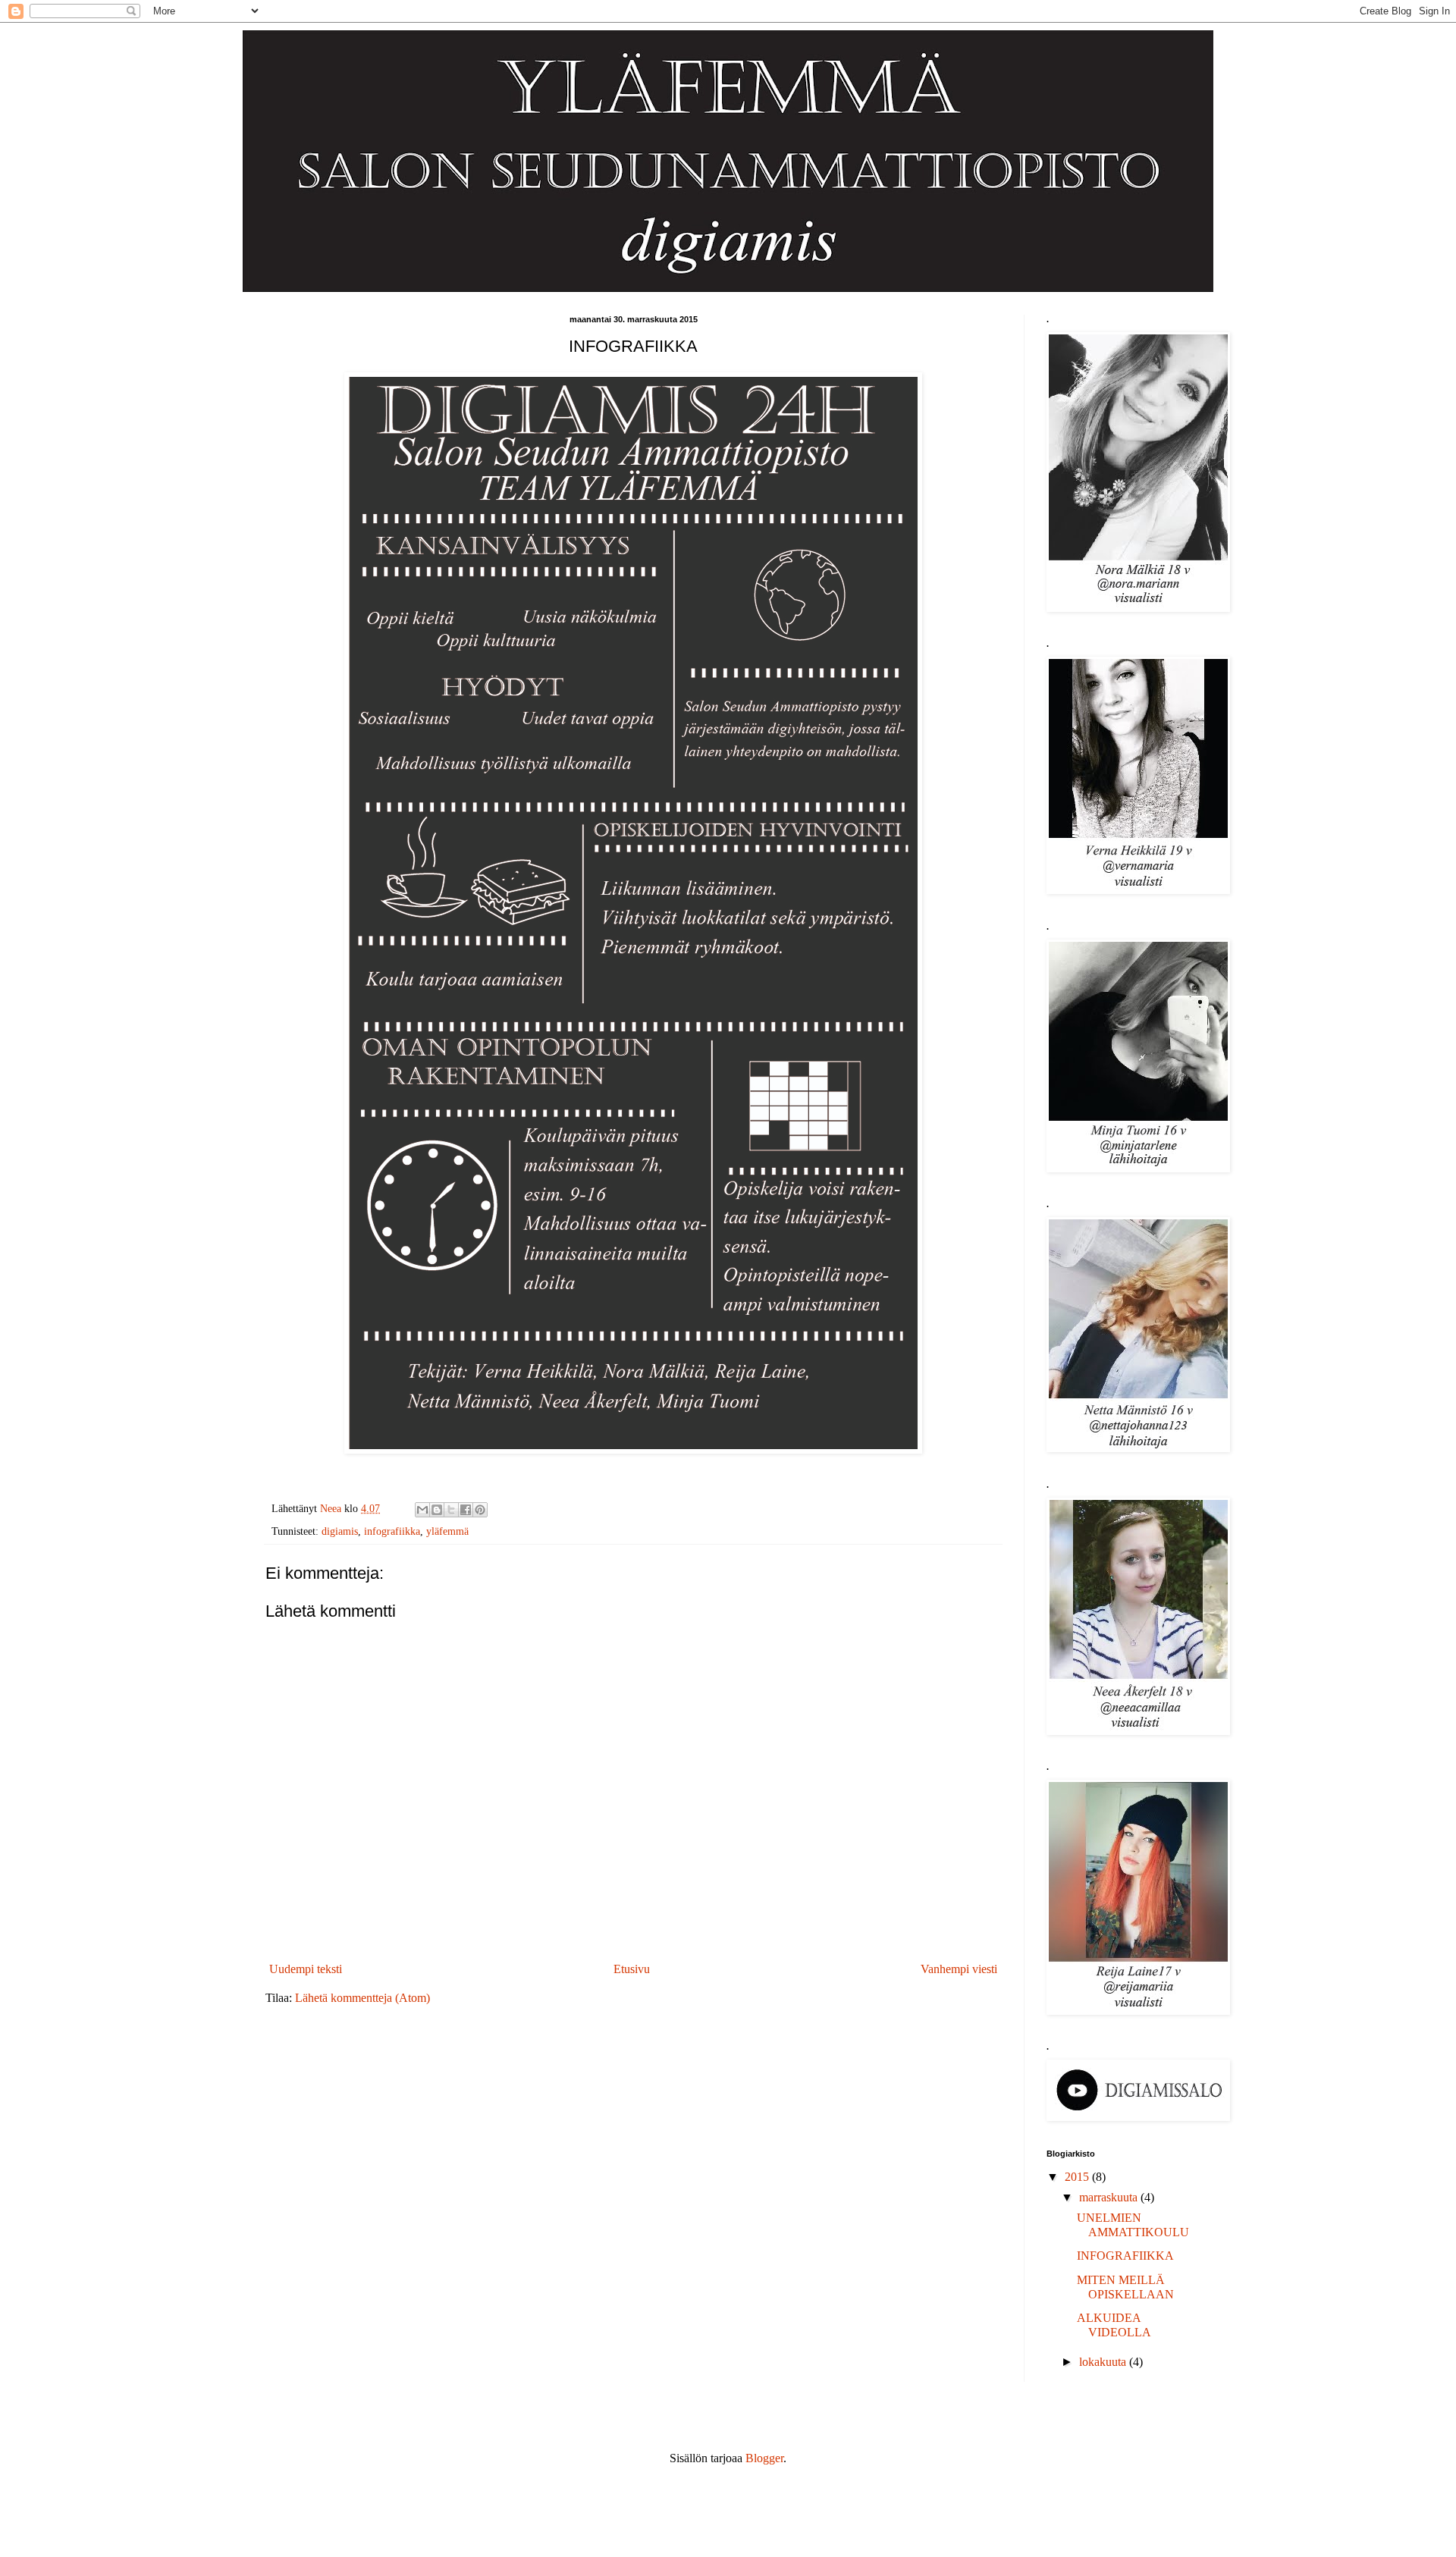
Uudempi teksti (306, 1969)
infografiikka (392, 1531)
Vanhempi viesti (959, 1969)
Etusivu (632, 1969)
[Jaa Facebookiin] (466, 1510)
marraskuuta (1110, 2197)
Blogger (764, 2458)
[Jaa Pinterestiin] (480, 1510)
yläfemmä (447, 1531)
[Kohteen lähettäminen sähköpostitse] (422, 1510)
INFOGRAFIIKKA (1125, 2256)
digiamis (340, 1531)
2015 (1078, 2177)
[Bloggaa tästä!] (437, 1510)
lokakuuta (1104, 2362)
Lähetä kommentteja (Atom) (362, 1998)
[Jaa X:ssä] (451, 1510)
